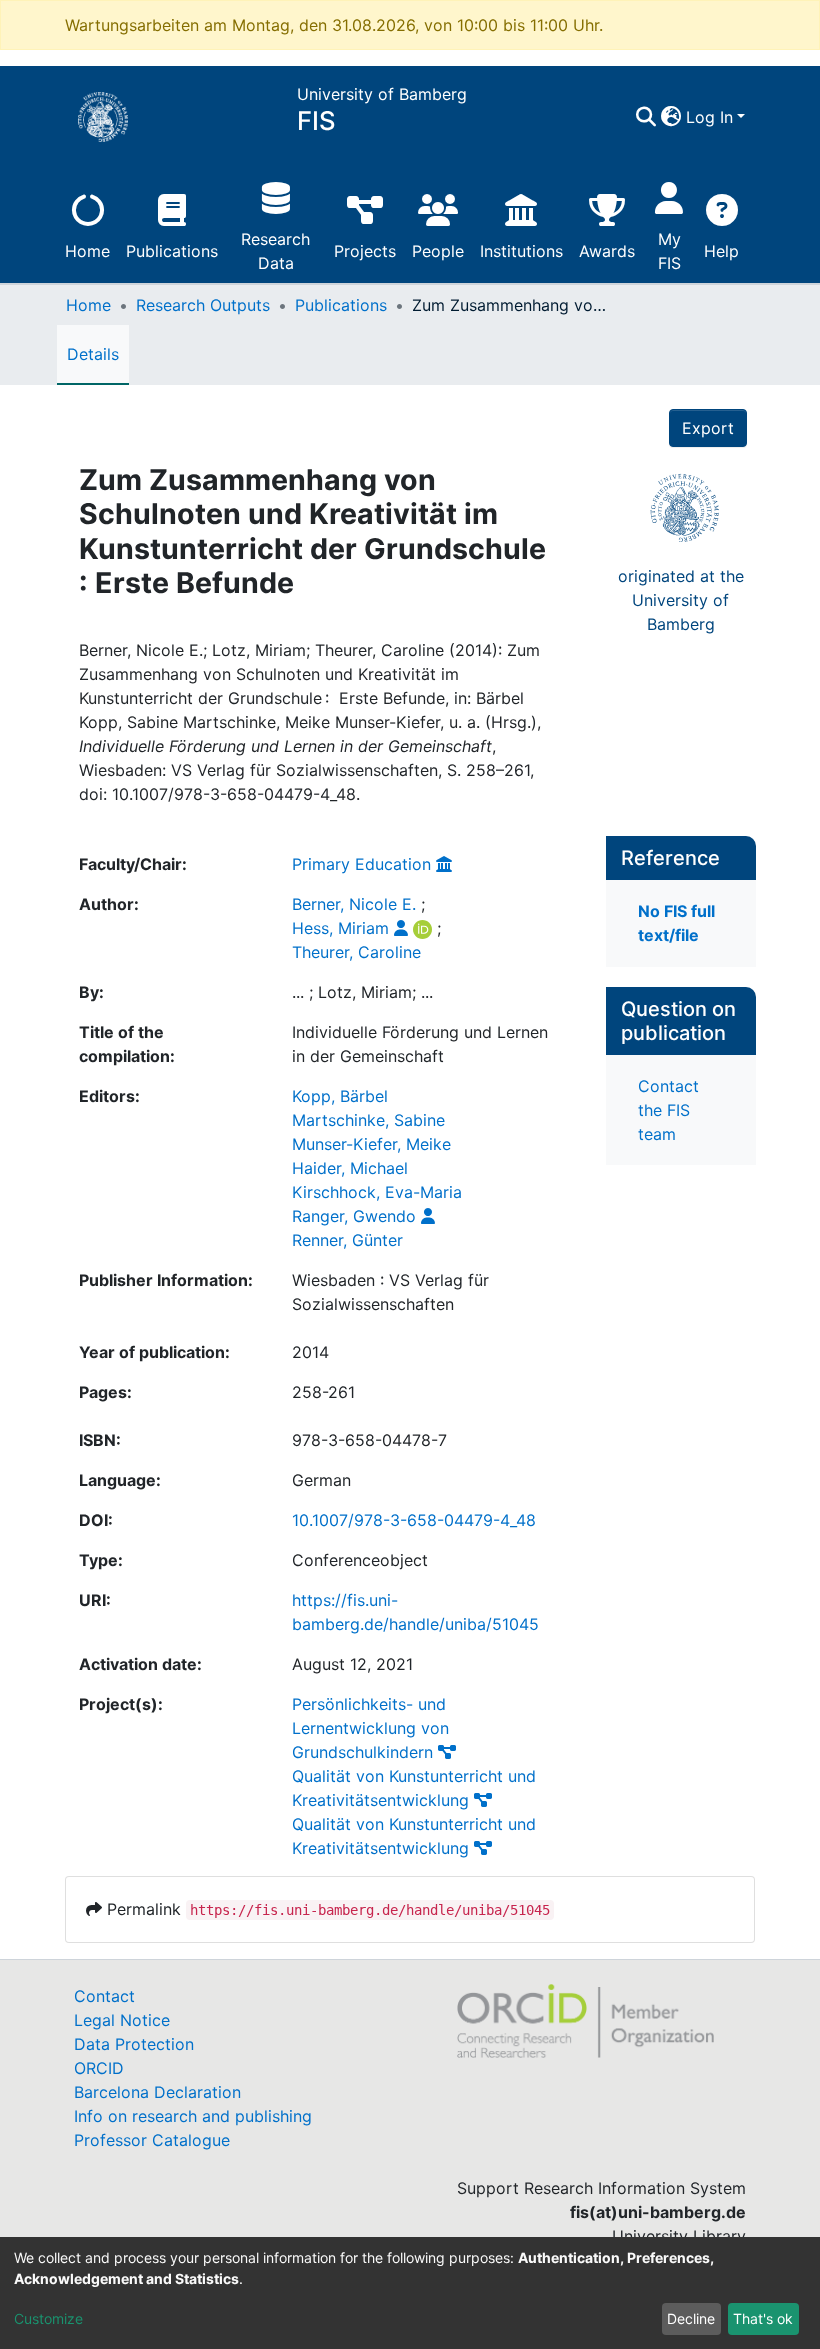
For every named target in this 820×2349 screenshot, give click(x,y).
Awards (607, 251)
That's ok (763, 2318)
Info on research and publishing (193, 2116)
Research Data (275, 251)
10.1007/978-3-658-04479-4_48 (414, 1520)
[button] (671, 117)
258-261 (323, 1392)
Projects (365, 251)
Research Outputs (203, 305)
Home (87, 251)
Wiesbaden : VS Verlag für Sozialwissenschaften (390, 1292)
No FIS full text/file (676, 923)
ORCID (99, 2068)
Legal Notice (122, 2020)
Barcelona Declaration (157, 2092)
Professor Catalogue (152, 2140)
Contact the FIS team (668, 1110)
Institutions (521, 251)
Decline (691, 2318)
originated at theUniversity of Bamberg (681, 600)
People (438, 251)
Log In (709, 117)
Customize (48, 2318)
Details (93, 354)
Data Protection (134, 2044)
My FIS (669, 251)
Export (708, 428)
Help (721, 251)
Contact (104, 1996)
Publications (172, 251)
